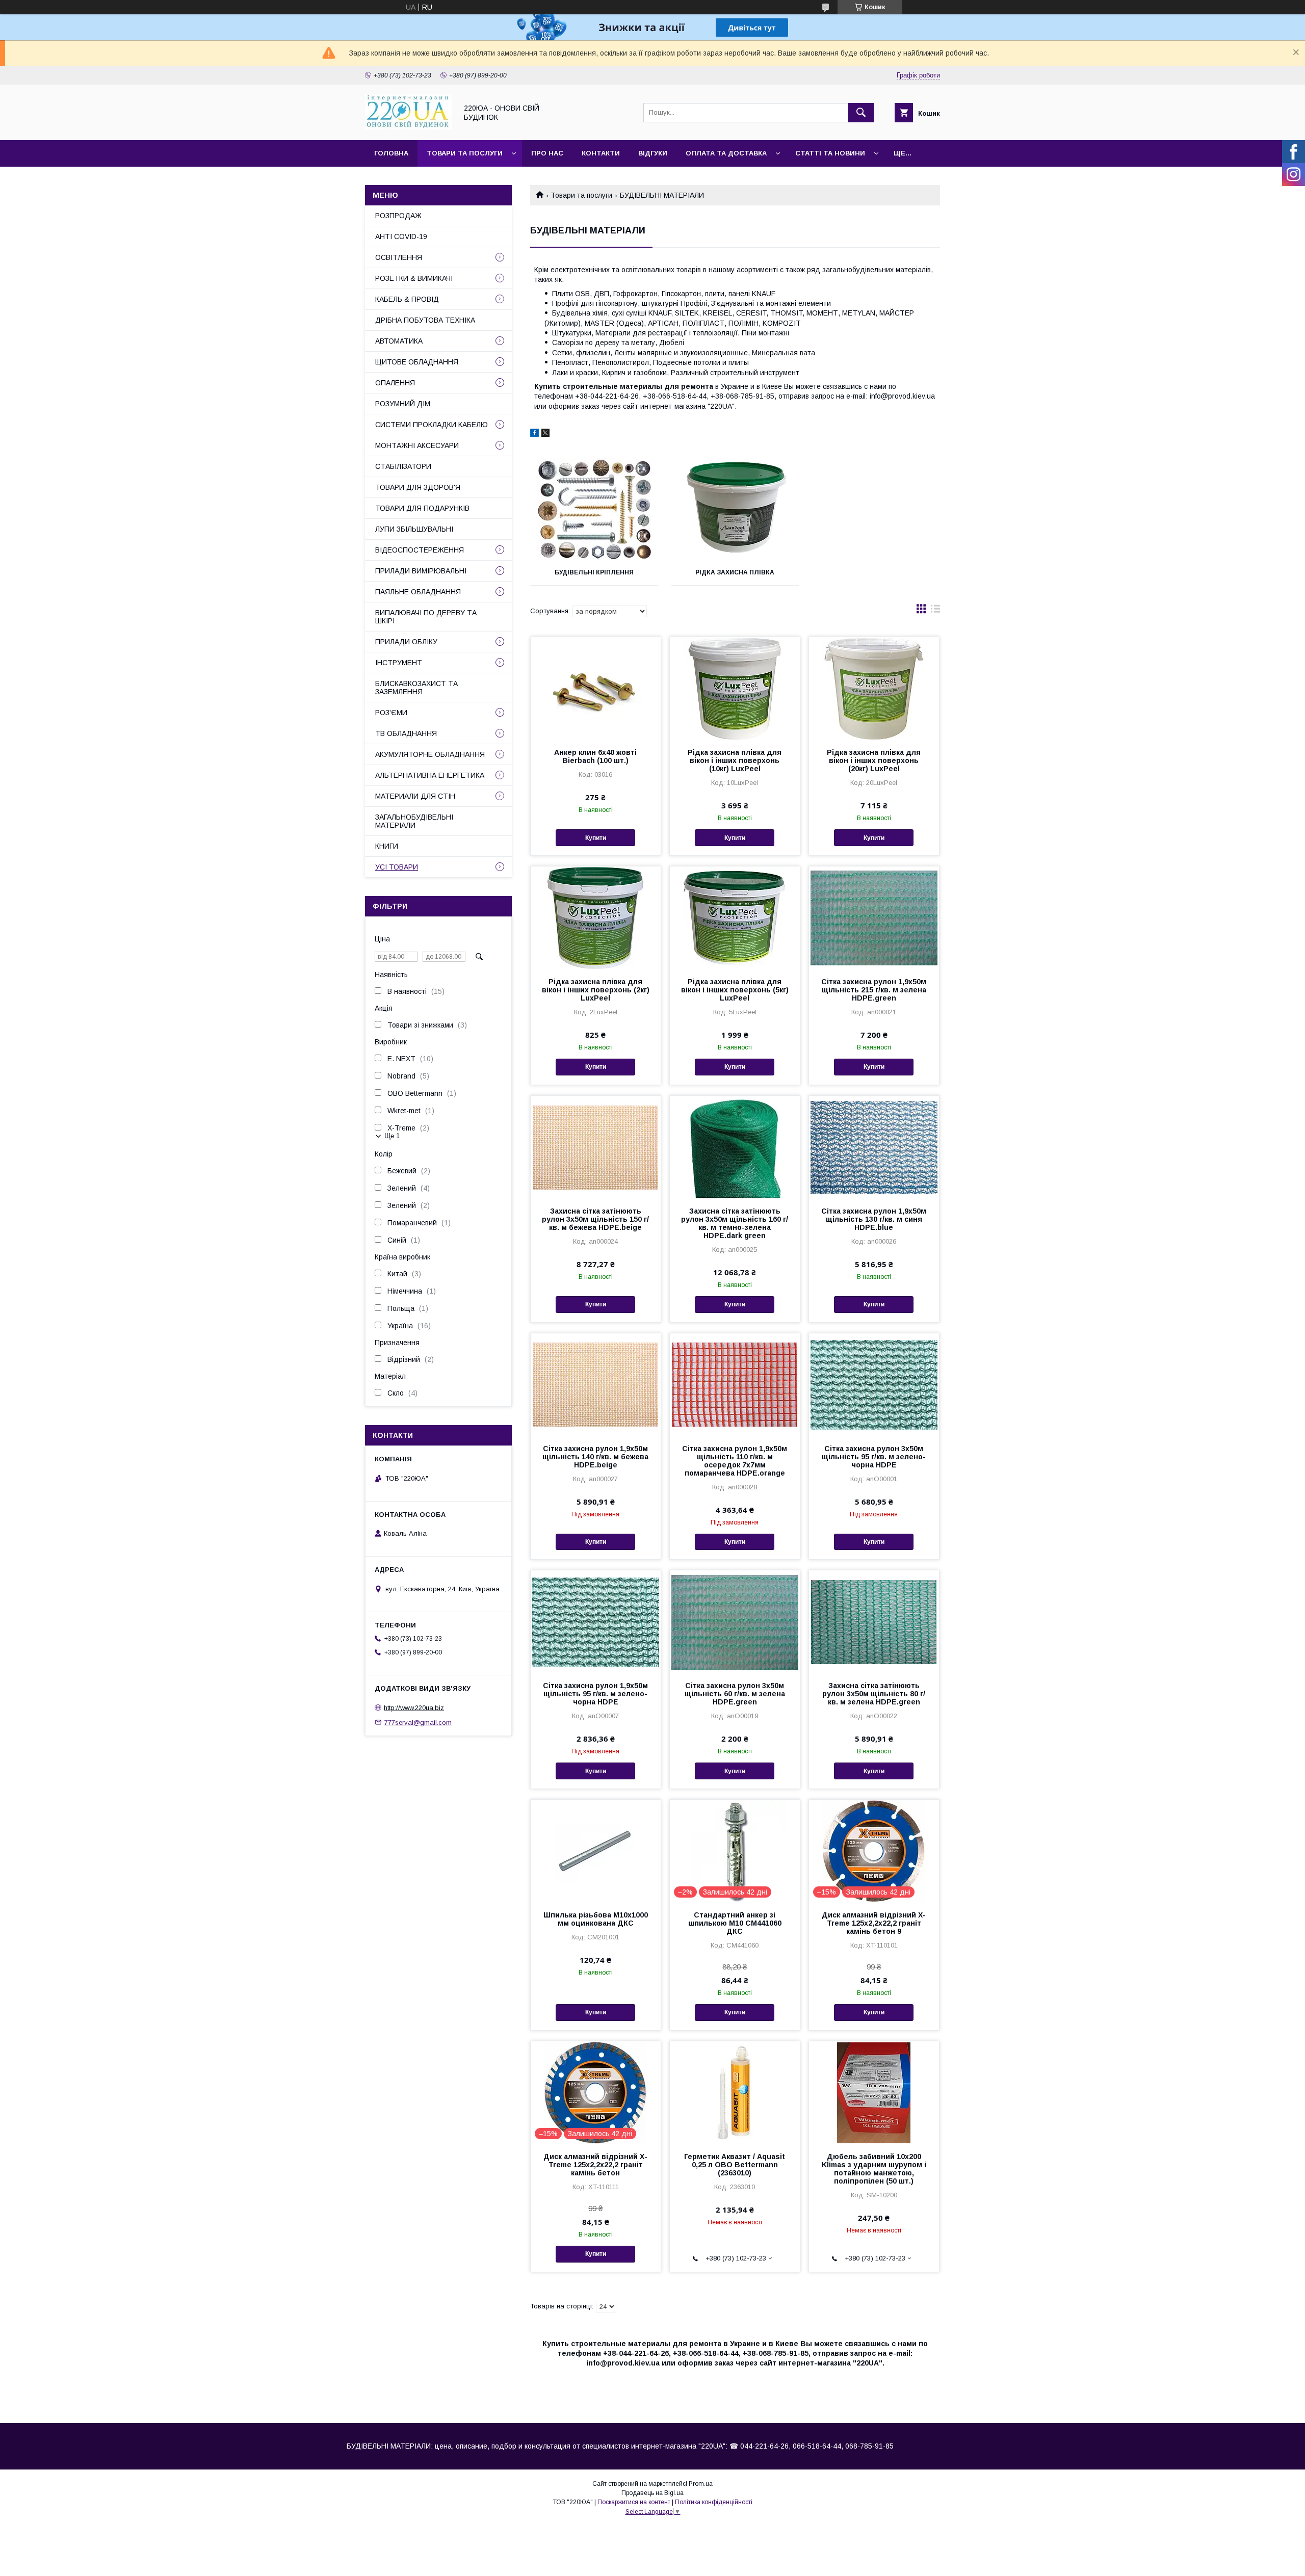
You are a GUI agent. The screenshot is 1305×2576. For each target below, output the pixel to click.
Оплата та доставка (726, 153)
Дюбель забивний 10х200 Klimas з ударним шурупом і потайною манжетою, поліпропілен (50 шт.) (874, 2169)
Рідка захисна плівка (735, 572)
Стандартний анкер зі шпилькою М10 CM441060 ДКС (735, 1923)
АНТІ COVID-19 (401, 236)
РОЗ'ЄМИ (391, 713)
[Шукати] (861, 113)
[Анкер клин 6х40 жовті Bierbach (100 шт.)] (596, 688)
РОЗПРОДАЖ (398, 216)
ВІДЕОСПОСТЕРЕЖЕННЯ (420, 550)
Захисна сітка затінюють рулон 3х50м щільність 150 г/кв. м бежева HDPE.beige (595, 1219)
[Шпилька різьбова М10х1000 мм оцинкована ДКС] (596, 1851)
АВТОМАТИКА (399, 341)
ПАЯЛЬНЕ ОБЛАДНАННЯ (418, 592)
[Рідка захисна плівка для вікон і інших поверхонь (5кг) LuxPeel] (735, 917)
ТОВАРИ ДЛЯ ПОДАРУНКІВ (422, 508)
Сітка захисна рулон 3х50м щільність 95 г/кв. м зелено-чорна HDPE (874, 1457)
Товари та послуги (465, 153)
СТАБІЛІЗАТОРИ (403, 466)
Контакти (601, 153)
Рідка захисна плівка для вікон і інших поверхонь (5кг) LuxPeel (735, 990)
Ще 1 (392, 1136)
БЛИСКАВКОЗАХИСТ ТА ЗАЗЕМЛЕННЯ (416, 688)
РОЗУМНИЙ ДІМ (403, 404)
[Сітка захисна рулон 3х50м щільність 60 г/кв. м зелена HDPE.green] (735, 1621)
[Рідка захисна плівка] (735, 509)
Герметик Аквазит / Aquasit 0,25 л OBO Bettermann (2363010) (735, 2165)
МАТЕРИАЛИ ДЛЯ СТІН (415, 796)
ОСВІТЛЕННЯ (399, 257)
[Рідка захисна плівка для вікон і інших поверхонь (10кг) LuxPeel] (735, 688)
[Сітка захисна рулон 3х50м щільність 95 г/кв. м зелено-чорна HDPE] (874, 1384)
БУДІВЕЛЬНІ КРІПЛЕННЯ (594, 572)
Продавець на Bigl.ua (652, 2493)
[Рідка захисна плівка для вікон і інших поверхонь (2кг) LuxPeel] (596, 917)
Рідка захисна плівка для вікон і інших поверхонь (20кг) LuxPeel (874, 760)
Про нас (547, 153)
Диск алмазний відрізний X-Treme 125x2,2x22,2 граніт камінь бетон (595, 2165)
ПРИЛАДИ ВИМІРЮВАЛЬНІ (421, 571)
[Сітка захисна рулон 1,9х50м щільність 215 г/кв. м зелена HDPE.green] (874, 917)
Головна (391, 153)
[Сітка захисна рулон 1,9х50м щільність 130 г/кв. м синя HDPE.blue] (874, 1147)
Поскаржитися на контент (634, 2502)
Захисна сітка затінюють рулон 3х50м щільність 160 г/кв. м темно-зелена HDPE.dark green (735, 1223)
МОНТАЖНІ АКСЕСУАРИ (417, 445)
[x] (545, 434)
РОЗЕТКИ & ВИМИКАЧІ (414, 278)
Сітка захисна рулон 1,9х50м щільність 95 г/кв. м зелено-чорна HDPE (595, 1694)
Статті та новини (830, 153)
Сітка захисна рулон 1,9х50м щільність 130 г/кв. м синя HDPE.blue (874, 1219)
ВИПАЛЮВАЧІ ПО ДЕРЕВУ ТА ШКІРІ (426, 617)
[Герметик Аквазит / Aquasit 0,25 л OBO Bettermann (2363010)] (735, 2092)
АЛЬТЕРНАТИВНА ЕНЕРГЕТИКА (430, 775)
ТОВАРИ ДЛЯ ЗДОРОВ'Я (418, 487)
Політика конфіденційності (714, 2502)
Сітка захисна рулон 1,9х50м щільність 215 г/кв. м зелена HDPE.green (874, 990)
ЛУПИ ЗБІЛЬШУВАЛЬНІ (414, 529)
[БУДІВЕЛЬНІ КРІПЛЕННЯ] (594, 509)
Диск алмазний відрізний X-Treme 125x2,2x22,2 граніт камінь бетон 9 (874, 1923)
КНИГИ (387, 846)
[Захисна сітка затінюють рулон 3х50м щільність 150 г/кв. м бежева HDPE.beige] (596, 1147)
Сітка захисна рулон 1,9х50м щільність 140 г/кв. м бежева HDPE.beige (595, 1457)
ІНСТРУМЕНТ (399, 663)
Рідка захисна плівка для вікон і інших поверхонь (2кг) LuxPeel (596, 990)
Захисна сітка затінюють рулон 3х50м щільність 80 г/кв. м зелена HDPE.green (874, 1694)
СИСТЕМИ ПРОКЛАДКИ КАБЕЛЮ (432, 425)
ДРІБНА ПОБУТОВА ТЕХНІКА (425, 320)
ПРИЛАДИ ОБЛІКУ (406, 642)
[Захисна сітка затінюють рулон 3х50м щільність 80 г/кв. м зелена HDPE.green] (874, 1621)
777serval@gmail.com (418, 1722)
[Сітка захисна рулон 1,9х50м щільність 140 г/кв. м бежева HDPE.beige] (596, 1384)
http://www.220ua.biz (414, 1708)
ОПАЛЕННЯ (395, 383)
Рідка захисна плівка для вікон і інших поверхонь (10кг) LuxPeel (735, 760)
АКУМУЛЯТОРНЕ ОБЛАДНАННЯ (430, 754)
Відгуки (653, 153)
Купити (596, 838)
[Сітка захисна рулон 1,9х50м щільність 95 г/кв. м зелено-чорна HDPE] (596, 1621)
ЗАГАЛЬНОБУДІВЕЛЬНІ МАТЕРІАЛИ (414, 821)
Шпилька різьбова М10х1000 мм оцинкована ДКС (596, 1919)
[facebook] (534, 434)
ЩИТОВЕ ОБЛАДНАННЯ (417, 362)
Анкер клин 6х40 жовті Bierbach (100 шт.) (595, 756)
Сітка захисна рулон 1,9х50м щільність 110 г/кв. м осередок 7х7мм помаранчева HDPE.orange (735, 1461)
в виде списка (935, 611)
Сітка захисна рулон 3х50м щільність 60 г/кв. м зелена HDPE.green (735, 1694)
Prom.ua (701, 2484)
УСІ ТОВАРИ (397, 867)
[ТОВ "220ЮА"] (408, 127)
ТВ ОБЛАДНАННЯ (406, 733)
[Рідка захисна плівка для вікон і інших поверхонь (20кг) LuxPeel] (874, 688)
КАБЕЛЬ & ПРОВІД (407, 299)
